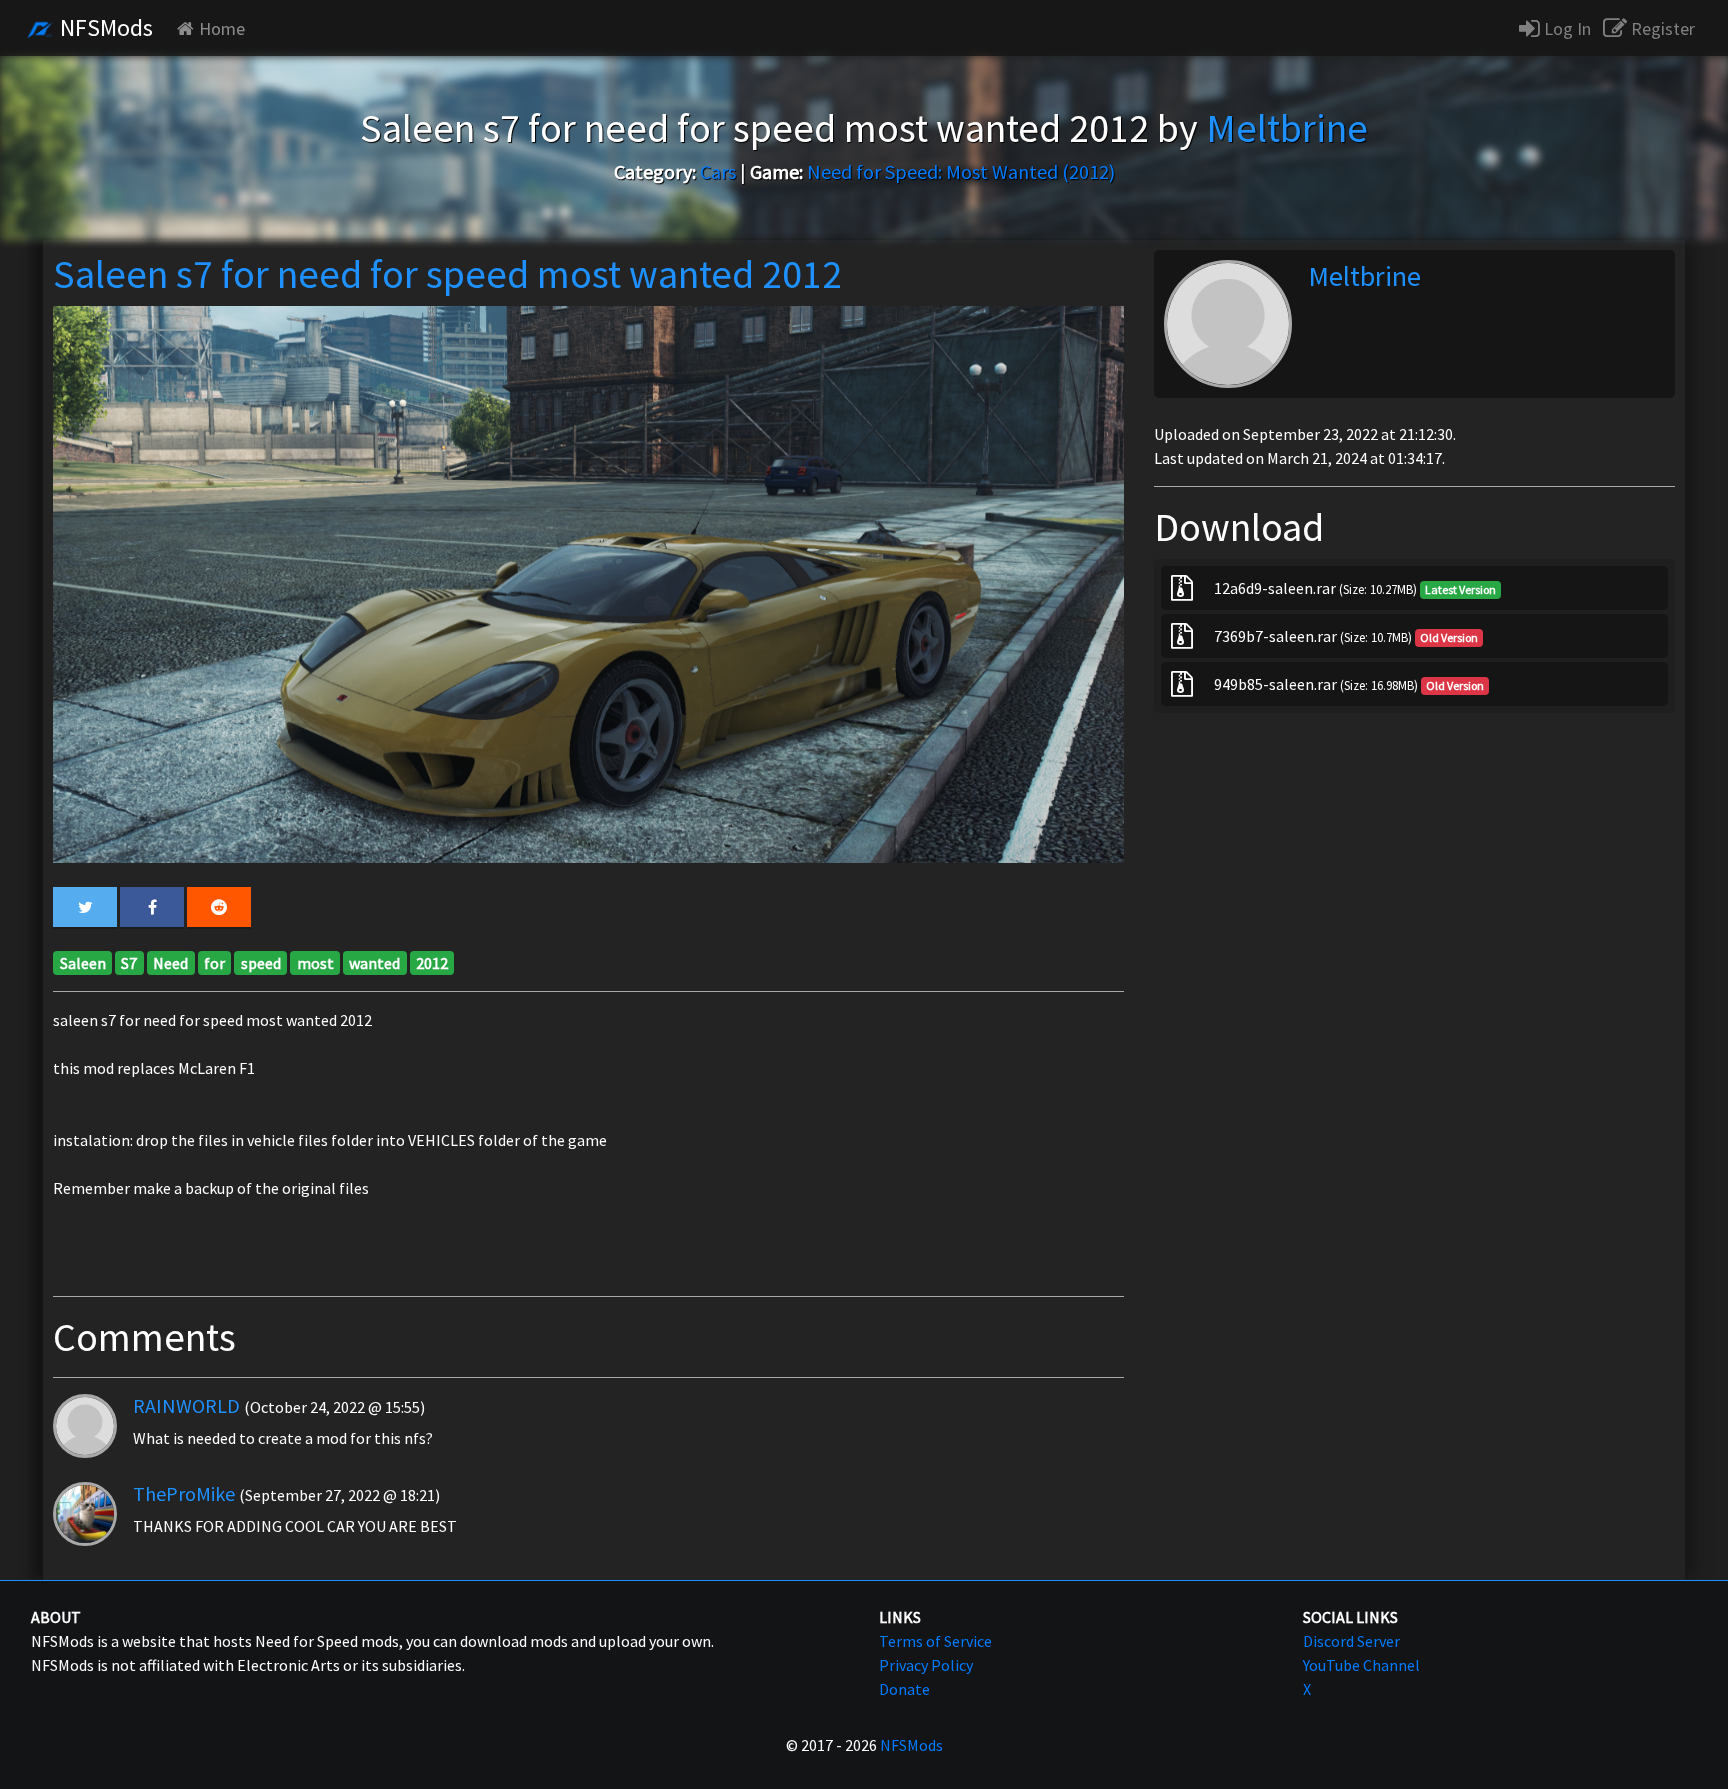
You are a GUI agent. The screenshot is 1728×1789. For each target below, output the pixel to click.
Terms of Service (935, 1641)
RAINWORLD (186, 1405)
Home (222, 28)
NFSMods (104, 27)
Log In (1565, 28)
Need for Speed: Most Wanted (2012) (961, 171)
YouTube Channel (1361, 1665)
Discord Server (1351, 1641)
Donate (904, 1689)
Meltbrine (1364, 276)
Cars (718, 171)
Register (1661, 28)
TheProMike (184, 1493)
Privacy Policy (926, 1665)
